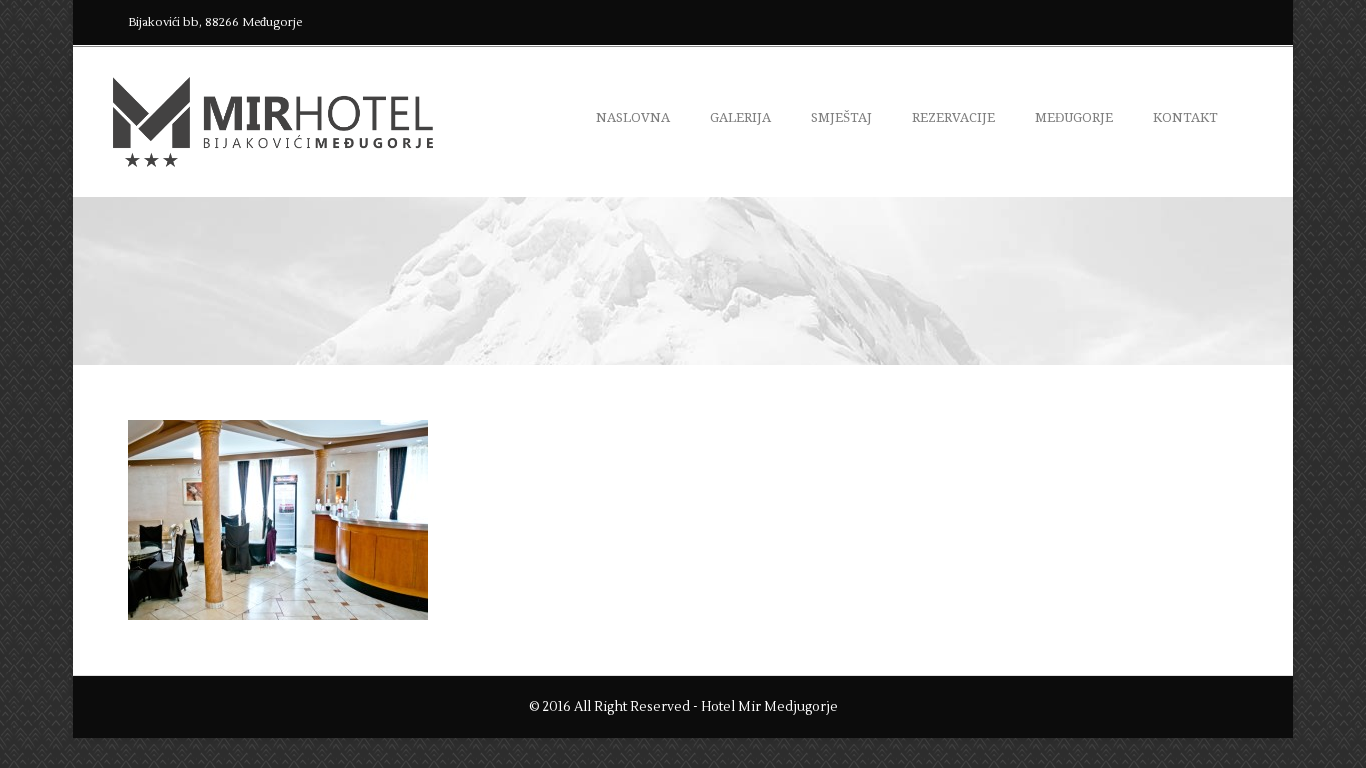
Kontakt (1185, 117)
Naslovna (633, 117)
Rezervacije (953, 117)
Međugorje (1074, 117)
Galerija (740, 117)
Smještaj (841, 117)
